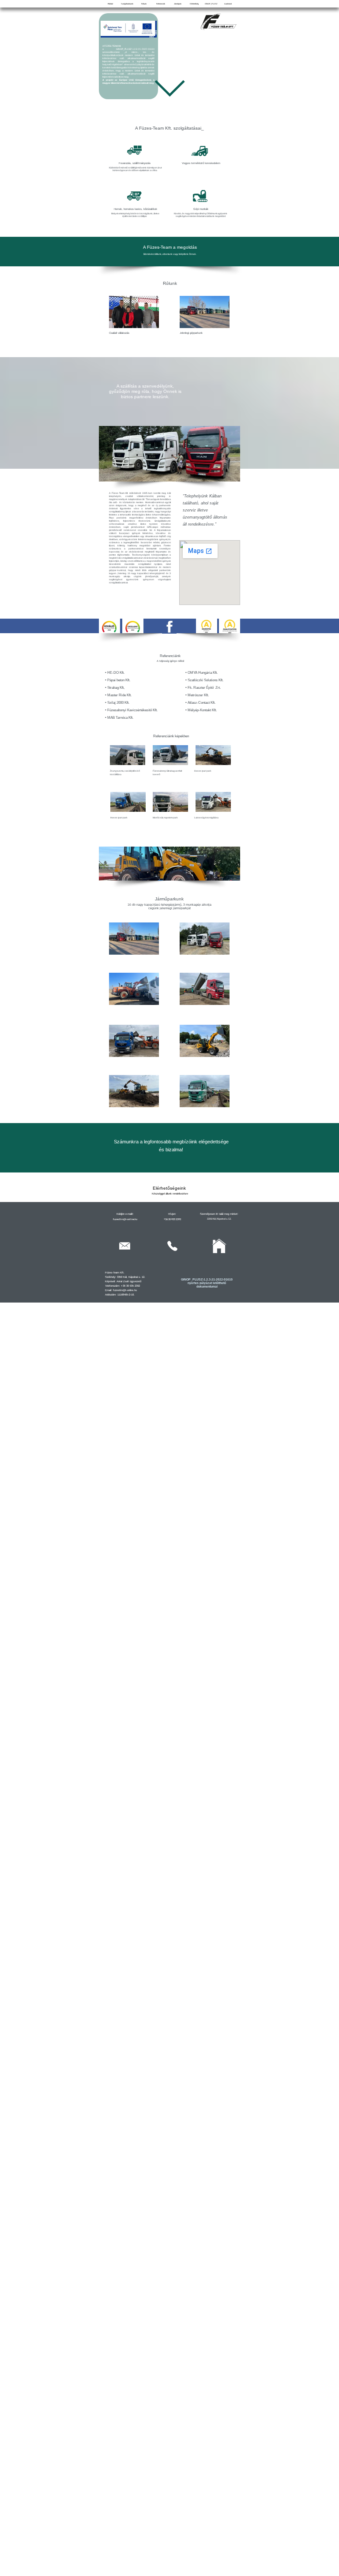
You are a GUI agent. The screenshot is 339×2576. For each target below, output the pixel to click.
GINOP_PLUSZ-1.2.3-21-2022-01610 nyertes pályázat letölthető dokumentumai (207, 1283)
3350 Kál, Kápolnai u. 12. (219, 1219)
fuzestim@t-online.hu (125, 1219)
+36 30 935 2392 (172, 1219)
